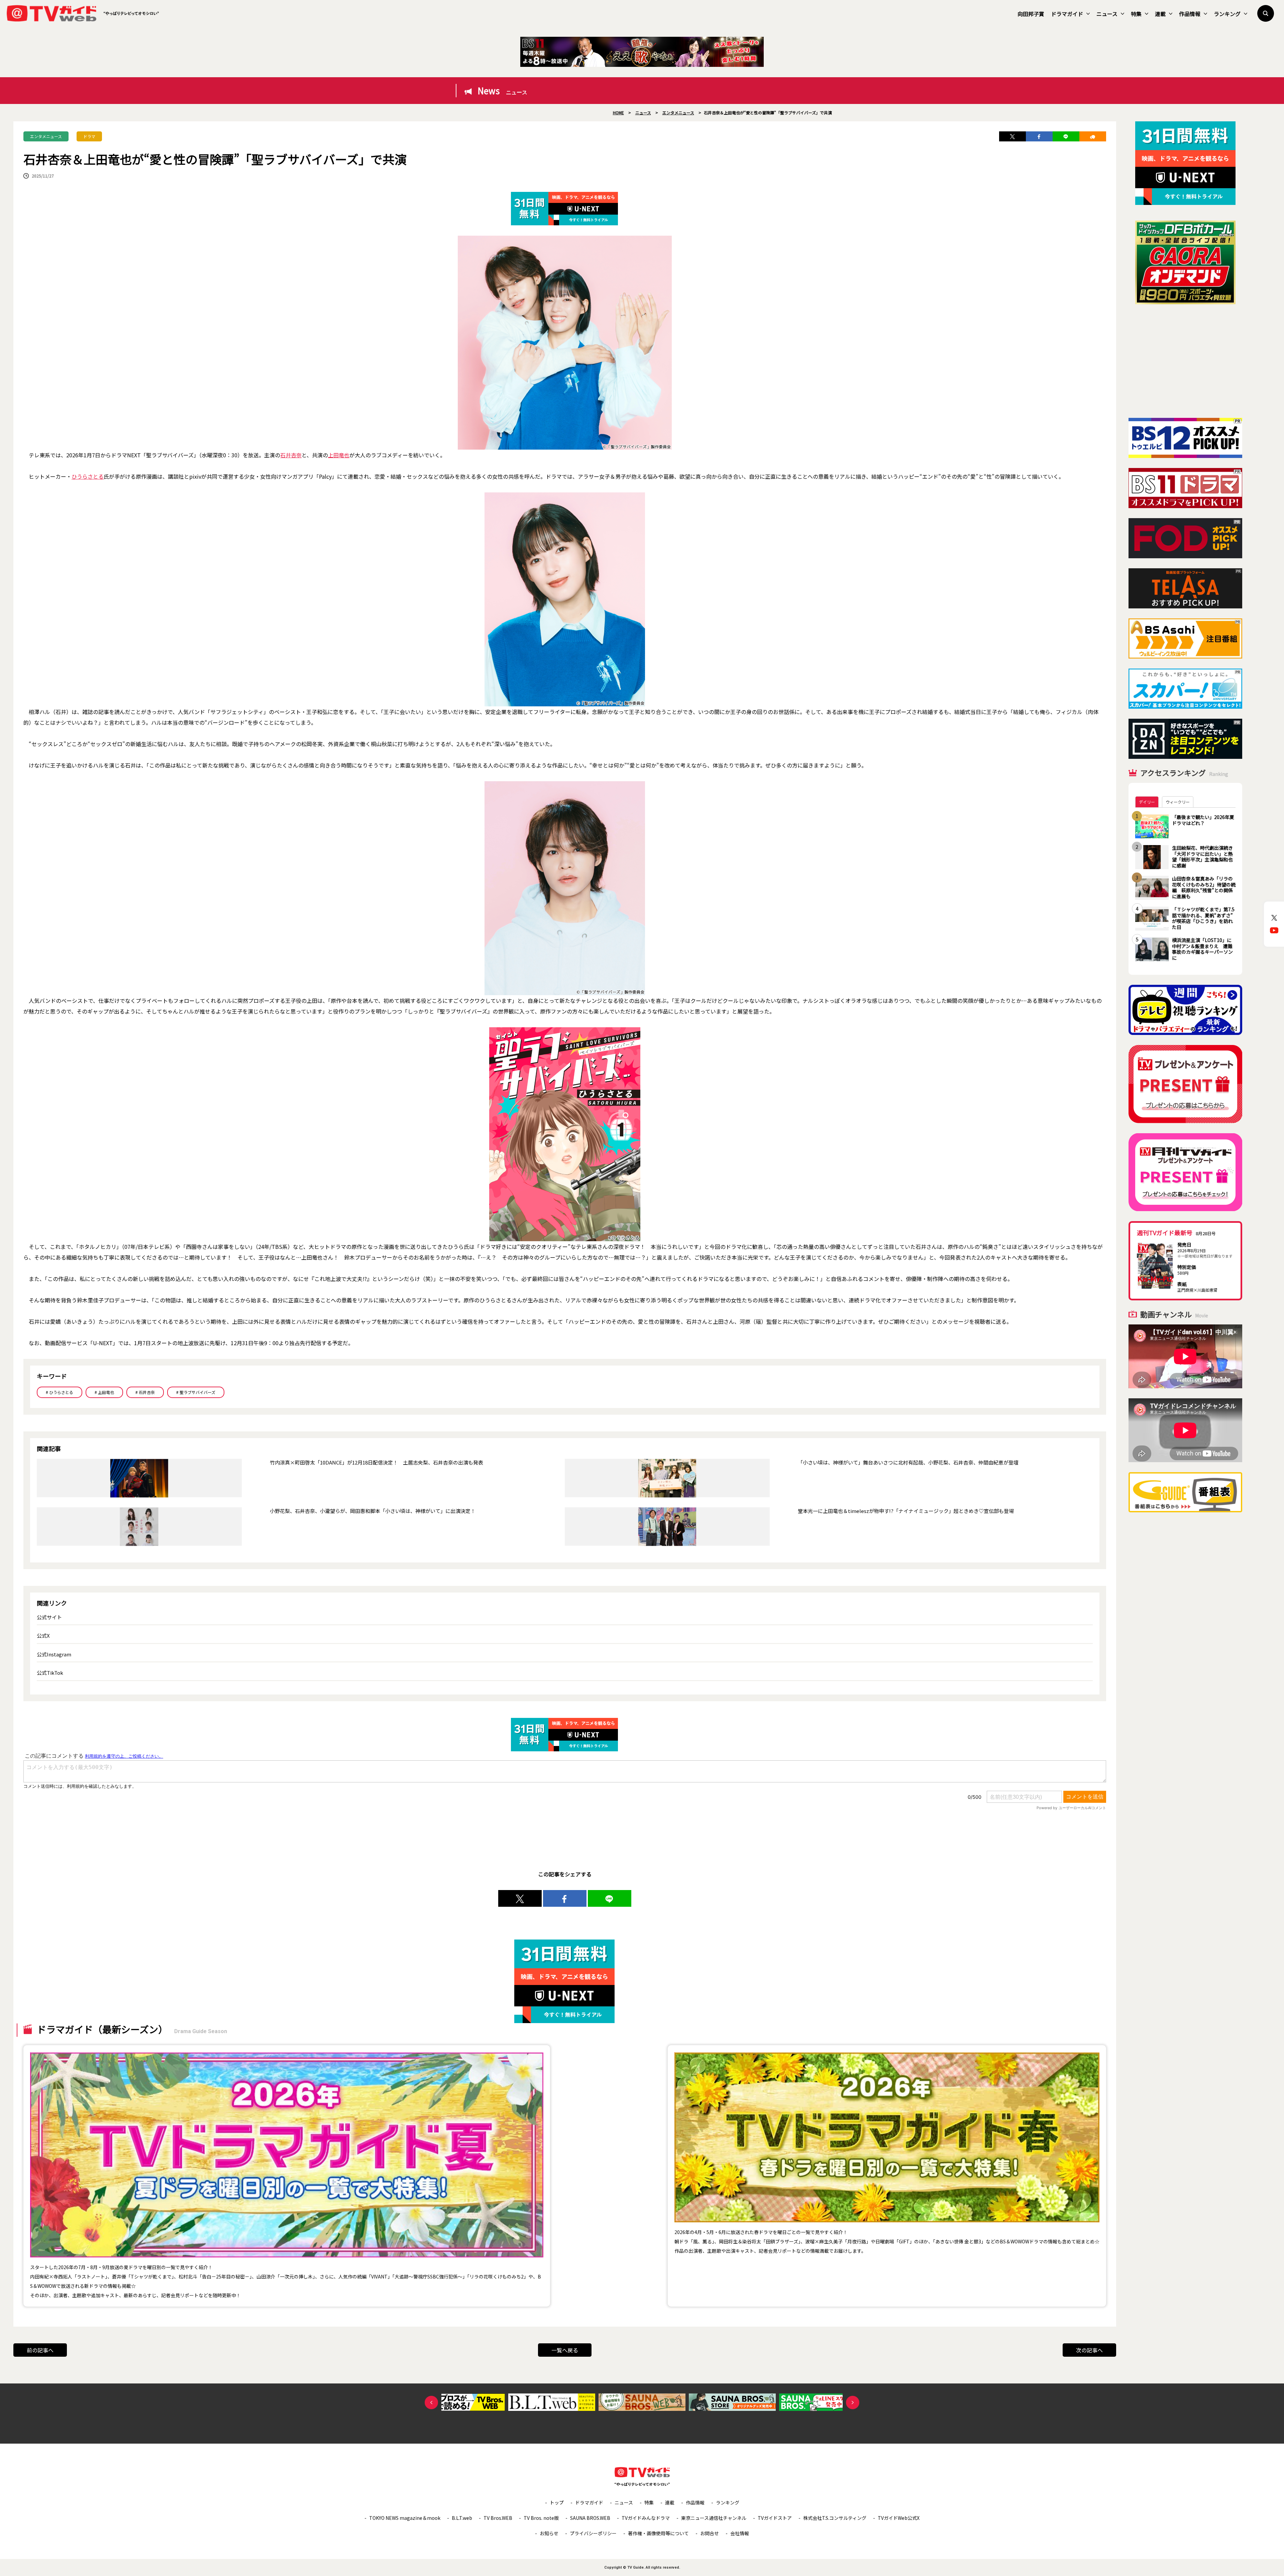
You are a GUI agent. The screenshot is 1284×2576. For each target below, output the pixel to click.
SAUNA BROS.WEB (590, 2518)
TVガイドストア (775, 2518)
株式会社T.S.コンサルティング (835, 2518)
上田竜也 (339, 455)
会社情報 (740, 2533)
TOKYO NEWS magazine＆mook (405, 2518)
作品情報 (1190, 14)
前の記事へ (40, 2350)
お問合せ (710, 2533)
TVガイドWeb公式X (899, 2518)
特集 (1136, 14)
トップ (557, 2502)
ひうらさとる (88, 476)
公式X (43, 1635)
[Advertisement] (1185, 361)
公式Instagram (54, 1654)
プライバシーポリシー (593, 2533)
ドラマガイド (1067, 14)
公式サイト (49, 1617)
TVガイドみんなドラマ (646, 2518)
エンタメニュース (46, 136)
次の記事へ (1089, 2350)
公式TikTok (50, 1673)
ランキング (1227, 14)
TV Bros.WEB (498, 2518)
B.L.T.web (462, 2518)
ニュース (1107, 14)
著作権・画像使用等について (658, 2533)
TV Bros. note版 (541, 2518)
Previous (431, 2403)
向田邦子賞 (1031, 14)
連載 (1160, 14)
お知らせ (549, 2533)
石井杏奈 (291, 455)
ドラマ (89, 136)
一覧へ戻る (565, 2350)
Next (853, 2403)
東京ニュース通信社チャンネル (714, 2518)
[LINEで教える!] (1066, 136)
